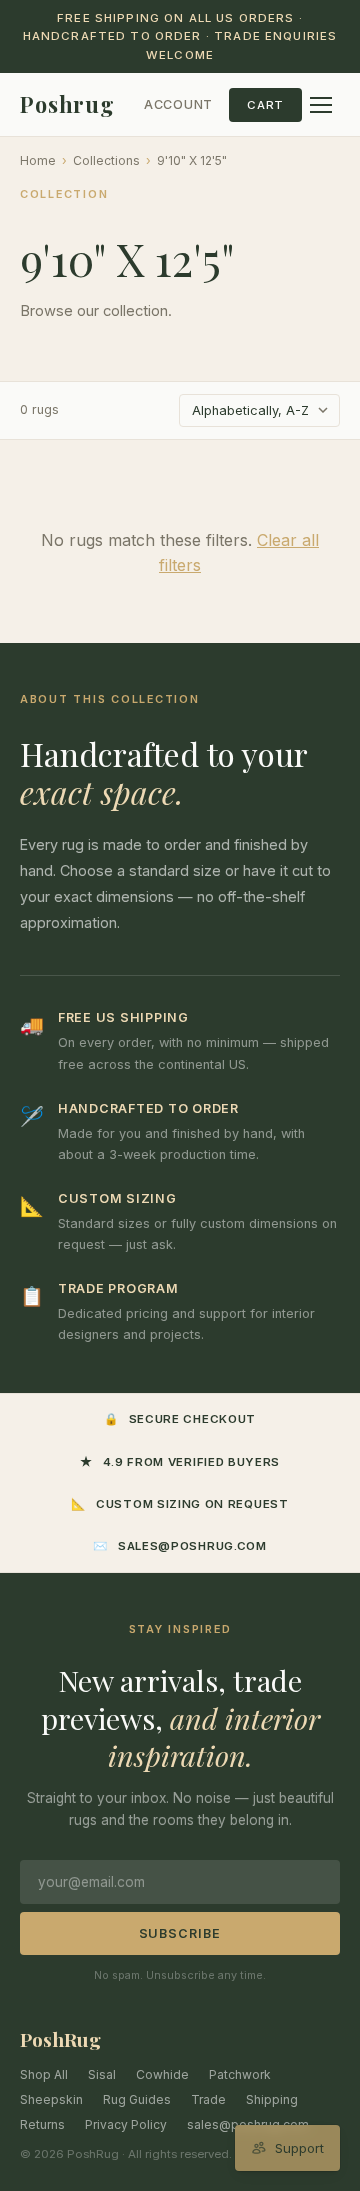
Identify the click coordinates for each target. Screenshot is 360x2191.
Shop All (44, 2074)
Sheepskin (51, 2099)
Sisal (102, 2074)
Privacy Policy (126, 2124)
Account (178, 104)
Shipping (272, 2099)
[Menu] (321, 105)
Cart (265, 105)
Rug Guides (137, 2099)
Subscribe (180, 1933)
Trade (208, 2099)
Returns (42, 2124)
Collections (106, 160)
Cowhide (162, 2074)
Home (38, 160)
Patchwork (240, 2074)
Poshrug (67, 104)
